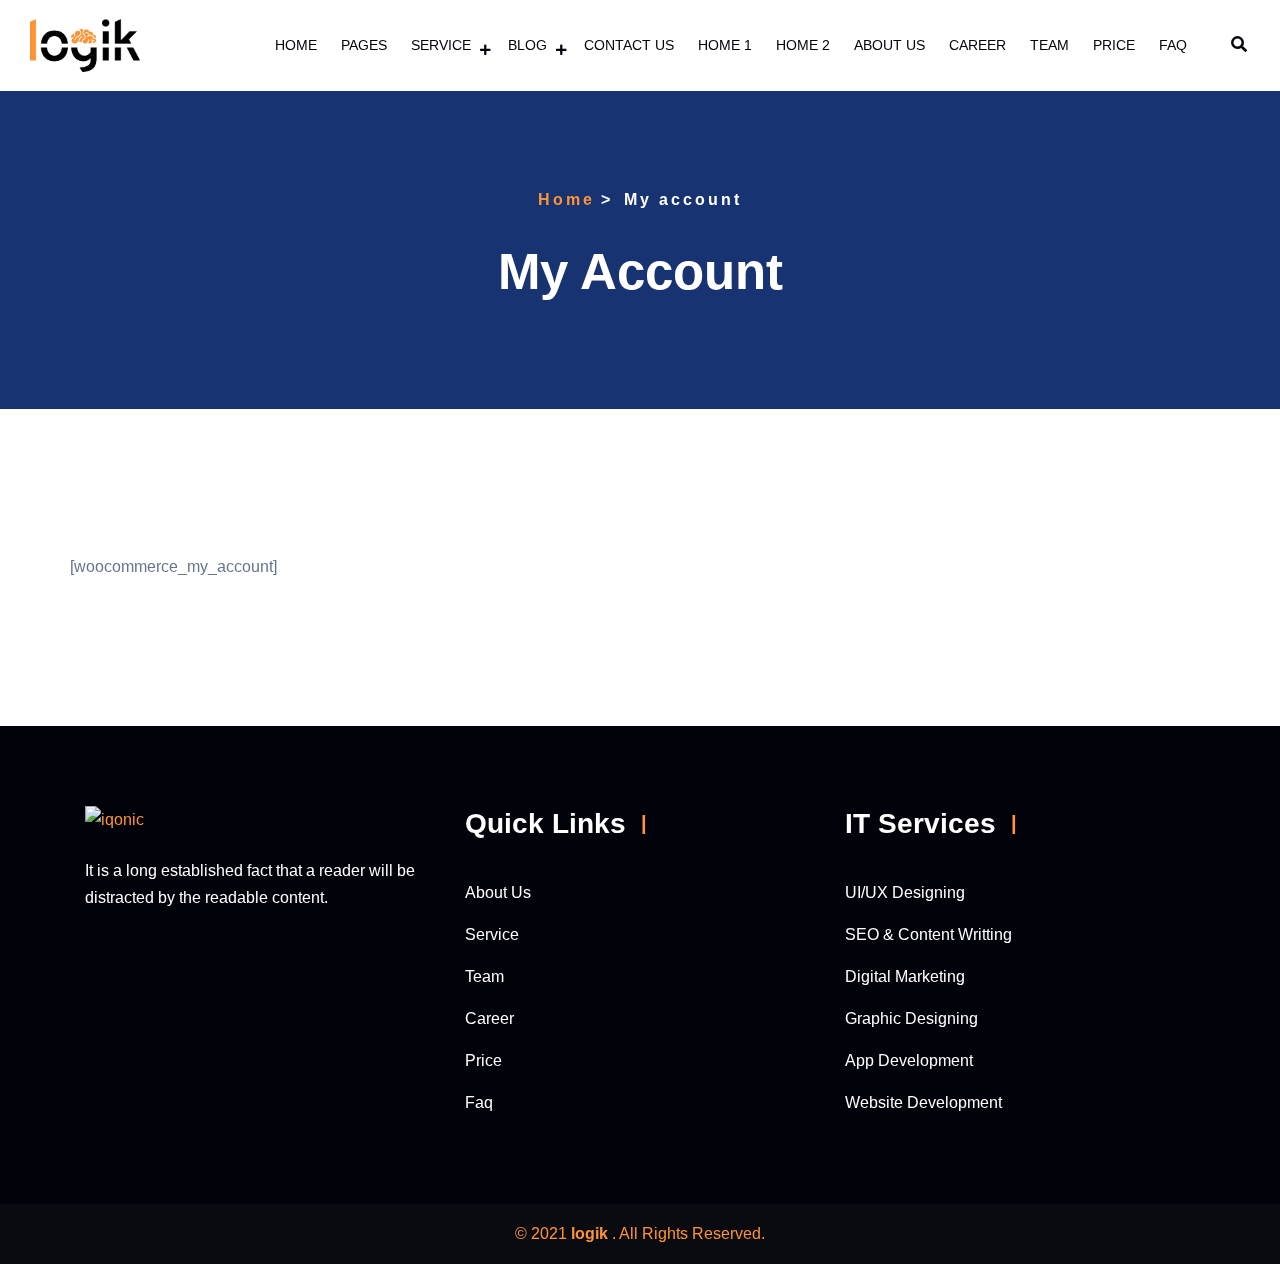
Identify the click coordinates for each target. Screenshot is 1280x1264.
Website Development (923, 1102)
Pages (364, 45)
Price (1114, 45)
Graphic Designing (911, 1018)
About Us (889, 45)
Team (1049, 45)
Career (977, 45)
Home (296, 45)
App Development (909, 1060)
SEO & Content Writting (928, 934)
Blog (527, 45)
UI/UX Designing (905, 892)
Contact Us (629, 45)
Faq (1173, 45)
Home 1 (725, 45)
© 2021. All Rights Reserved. (640, 1233)
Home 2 (803, 45)
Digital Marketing (905, 976)
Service (441, 45)
